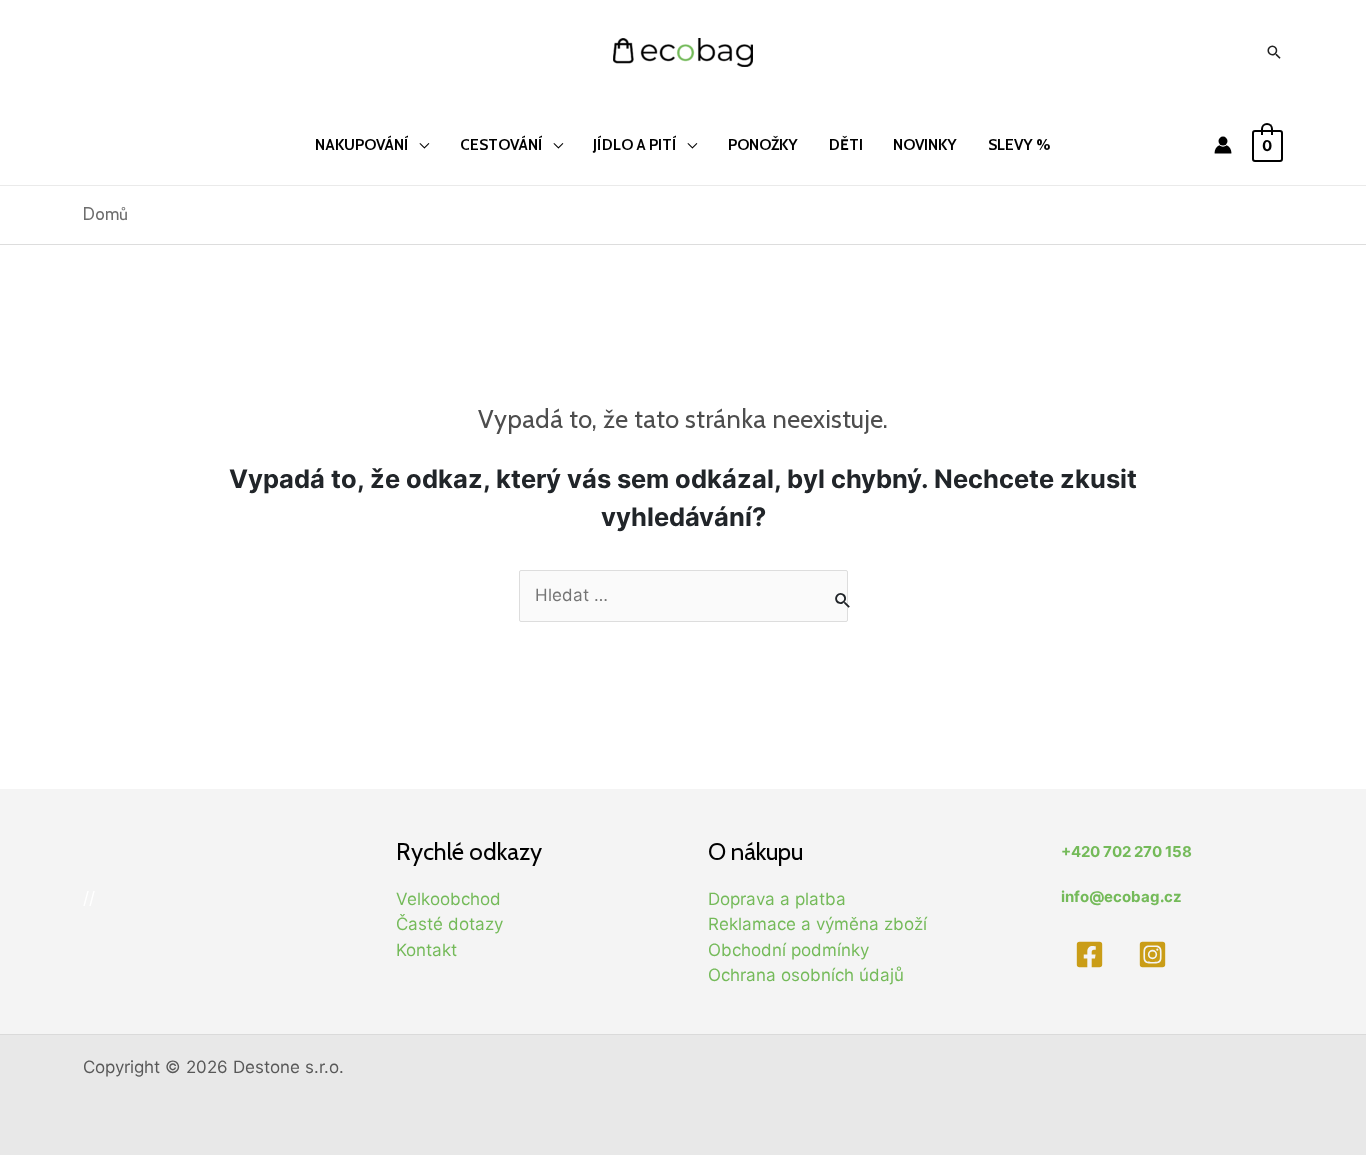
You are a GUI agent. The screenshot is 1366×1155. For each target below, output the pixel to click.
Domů (105, 214)
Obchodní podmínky (788, 950)
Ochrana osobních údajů (806, 975)
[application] (419, 144)
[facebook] (1092, 954)
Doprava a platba (777, 899)
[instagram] (1156, 954)
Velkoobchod (448, 899)
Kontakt (426, 950)
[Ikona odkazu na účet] (1223, 145)
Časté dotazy (449, 924)
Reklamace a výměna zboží (817, 924)
